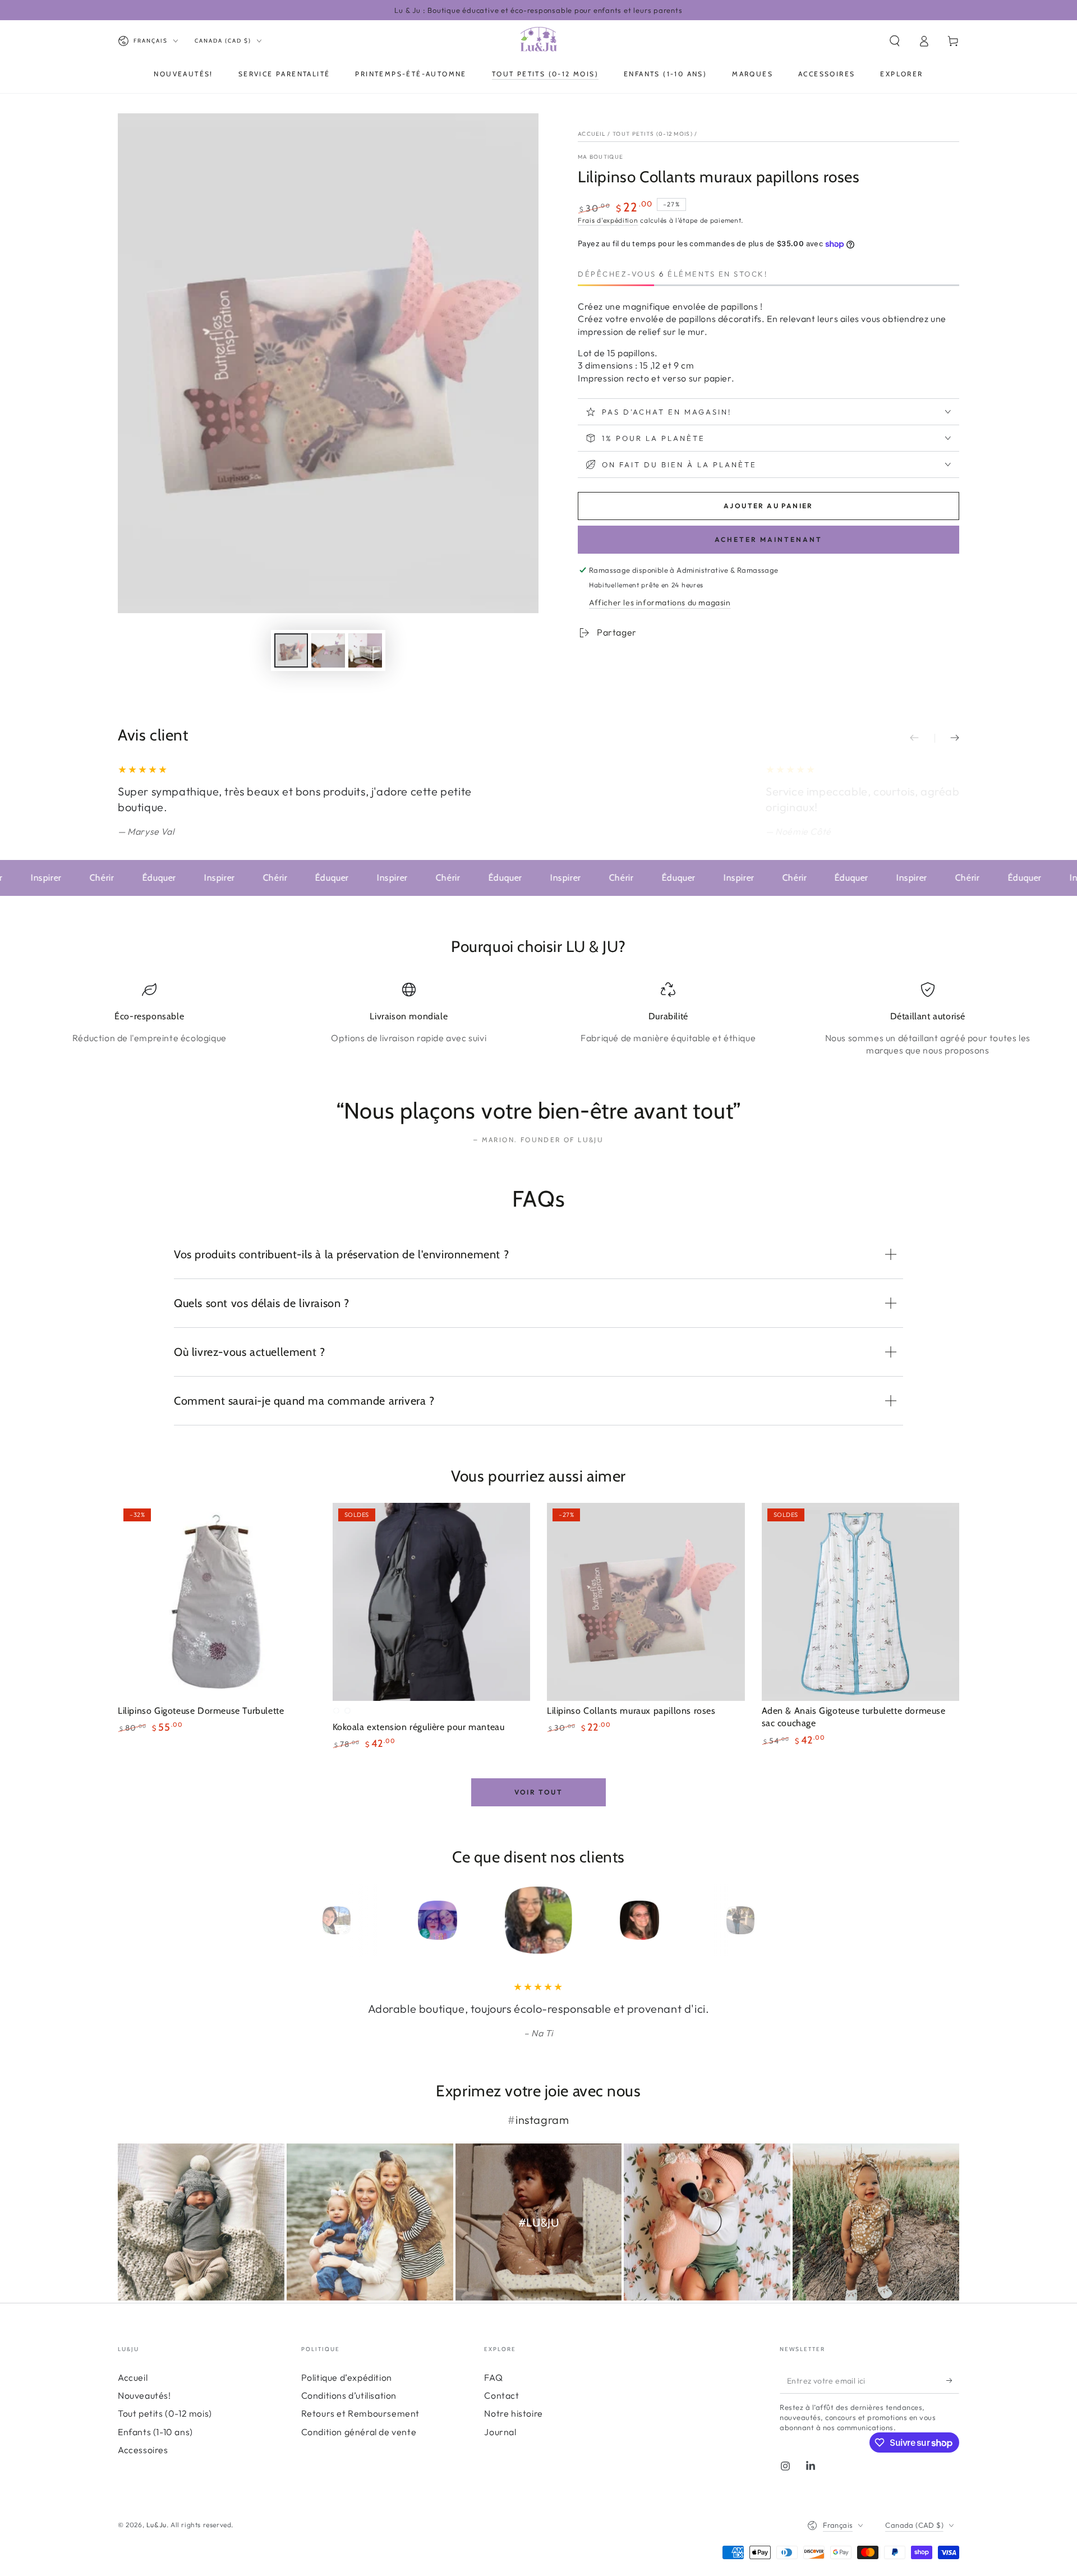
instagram (542, 2120)
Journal (500, 2432)
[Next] (766, 1920)
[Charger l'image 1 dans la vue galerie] (291, 650)
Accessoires (143, 2450)
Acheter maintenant (768, 539)
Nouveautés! (144, 2395)
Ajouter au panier (768, 506)
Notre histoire (513, 2413)
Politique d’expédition (347, 2377)
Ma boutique (600, 157)
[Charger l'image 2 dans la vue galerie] (328, 650)
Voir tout (539, 1792)
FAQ (493, 2377)
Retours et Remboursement (360, 2413)
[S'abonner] (953, 2381)
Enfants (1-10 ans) (155, 2432)
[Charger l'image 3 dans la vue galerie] (365, 650)
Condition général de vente (359, 2432)
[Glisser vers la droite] (947, 738)
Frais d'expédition (608, 220)
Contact (501, 2395)
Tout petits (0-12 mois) (653, 134)
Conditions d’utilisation (349, 2395)
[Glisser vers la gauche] (922, 738)
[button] (895, 41)
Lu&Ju (157, 2525)
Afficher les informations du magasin (660, 602)
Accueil (592, 134)
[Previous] (311, 1920)
